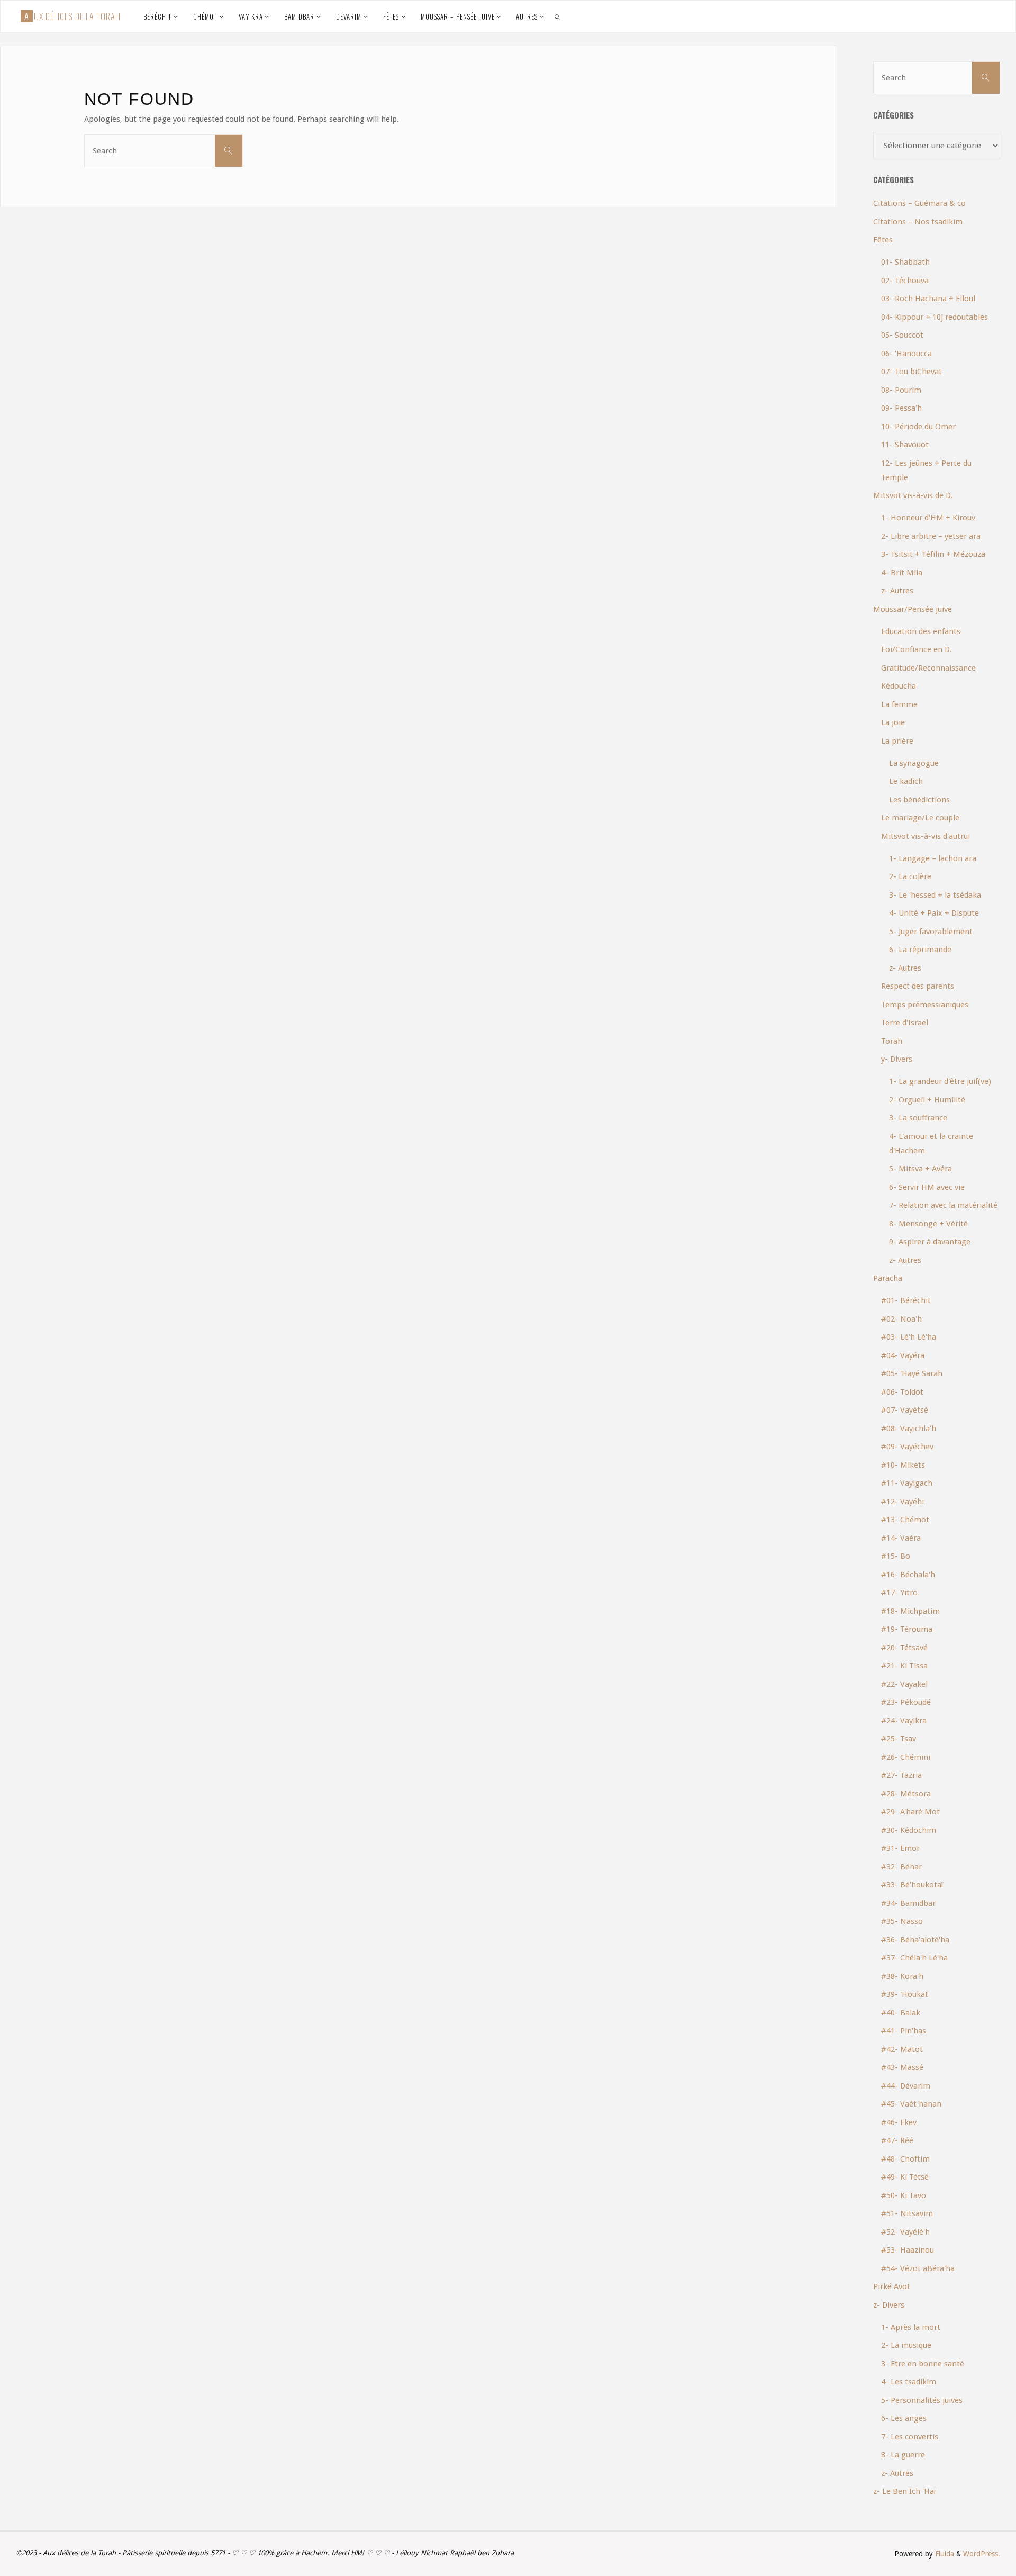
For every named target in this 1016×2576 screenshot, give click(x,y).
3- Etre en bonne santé (923, 2364)
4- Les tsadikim (909, 2382)
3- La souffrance (918, 1118)
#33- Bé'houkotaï (912, 1885)
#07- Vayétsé (905, 1410)
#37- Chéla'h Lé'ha (914, 1958)
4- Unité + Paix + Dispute (934, 913)
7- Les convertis (910, 2437)
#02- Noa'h (901, 1319)
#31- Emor (900, 1848)
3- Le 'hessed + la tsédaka (935, 895)
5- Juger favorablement (931, 932)
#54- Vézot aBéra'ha (918, 2268)
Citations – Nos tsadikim (918, 222)
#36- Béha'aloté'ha (915, 1940)
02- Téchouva (905, 281)
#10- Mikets (903, 1465)
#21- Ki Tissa (904, 1666)
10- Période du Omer (918, 427)
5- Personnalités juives (922, 2400)
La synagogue (914, 763)
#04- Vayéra (903, 1355)
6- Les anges (904, 2418)
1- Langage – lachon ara (933, 858)
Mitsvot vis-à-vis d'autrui (926, 836)
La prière (897, 741)
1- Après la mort (911, 2327)
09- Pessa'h (901, 408)
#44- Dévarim (906, 2086)
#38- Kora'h (902, 1976)
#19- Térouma (907, 1629)
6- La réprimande (920, 950)
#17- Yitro (899, 1593)
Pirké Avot (892, 2286)
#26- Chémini (906, 1757)
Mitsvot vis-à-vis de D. (913, 495)
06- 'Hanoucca (906, 354)
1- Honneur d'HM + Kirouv (928, 518)
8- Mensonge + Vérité (928, 1224)
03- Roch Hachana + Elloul (928, 299)
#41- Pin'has (904, 2031)
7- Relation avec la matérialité (943, 1205)
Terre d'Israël (905, 1023)
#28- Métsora (906, 1794)
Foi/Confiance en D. (917, 649)
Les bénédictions (919, 800)
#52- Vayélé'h (905, 2232)
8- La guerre (903, 2455)
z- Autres (897, 591)
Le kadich (906, 781)
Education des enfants (921, 631)
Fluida (944, 2554)
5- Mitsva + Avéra (920, 1169)
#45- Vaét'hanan (911, 2104)
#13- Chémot (905, 1520)
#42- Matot (902, 2049)
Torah (892, 1041)
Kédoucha (899, 686)
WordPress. (982, 2554)
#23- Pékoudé (906, 1702)
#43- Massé (902, 2067)
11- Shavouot (905, 445)
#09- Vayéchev (907, 1447)
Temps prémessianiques (925, 1005)
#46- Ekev (899, 2122)
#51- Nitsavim (907, 2213)
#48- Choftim (905, 2159)
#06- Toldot (902, 1392)
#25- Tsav (899, 1739)
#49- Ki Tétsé (905, 2177)
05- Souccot (902, 335)
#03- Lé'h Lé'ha (909, 1337)
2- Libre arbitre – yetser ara (931, 536)
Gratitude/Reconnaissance (928, 668)
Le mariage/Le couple (920, 818)
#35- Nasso (902, 1921)
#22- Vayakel (904, 1684)
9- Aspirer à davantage (930, 1242)
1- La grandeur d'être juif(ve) (940, 1081)
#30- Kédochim (909, 1830)
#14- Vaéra (901, 1538)
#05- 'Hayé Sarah (912, 1373)
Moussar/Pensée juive (913, 609)
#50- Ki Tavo (904, 2195)
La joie (893, 722)
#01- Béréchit (906, 1300)
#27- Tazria (901, 1775)
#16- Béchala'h (908, 1575)
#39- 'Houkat (905, 1994)
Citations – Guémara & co (919, 203)
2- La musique (906, 2345)
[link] (558, 16)
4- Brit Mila (902, 573)
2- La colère (910, 876)
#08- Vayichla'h (909, 1429)
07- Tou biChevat (911, 372)
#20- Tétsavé (904, 1648)
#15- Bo (896, 1556)
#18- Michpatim (910, 1611)
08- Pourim (901, 390)
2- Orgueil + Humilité (927, 1100)
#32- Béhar (901, 1867)
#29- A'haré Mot (910, 1812)
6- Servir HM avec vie (927, 1187)
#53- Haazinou (908, 2250)
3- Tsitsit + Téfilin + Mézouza (933, 554)
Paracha (888, 1278)
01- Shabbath (905, 262)
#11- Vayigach (907, 1483)
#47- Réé (897, 2140)
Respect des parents (918, 986)
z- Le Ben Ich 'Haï (904, 2491)
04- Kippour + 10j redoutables (935, 317)
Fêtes (883, 240)
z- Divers (889, 2305)
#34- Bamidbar (908, 1903)
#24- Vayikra (904, 1721)
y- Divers (897, 1059)
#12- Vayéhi (902, 1502)
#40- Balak (901, 2013)
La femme (899, 704)
